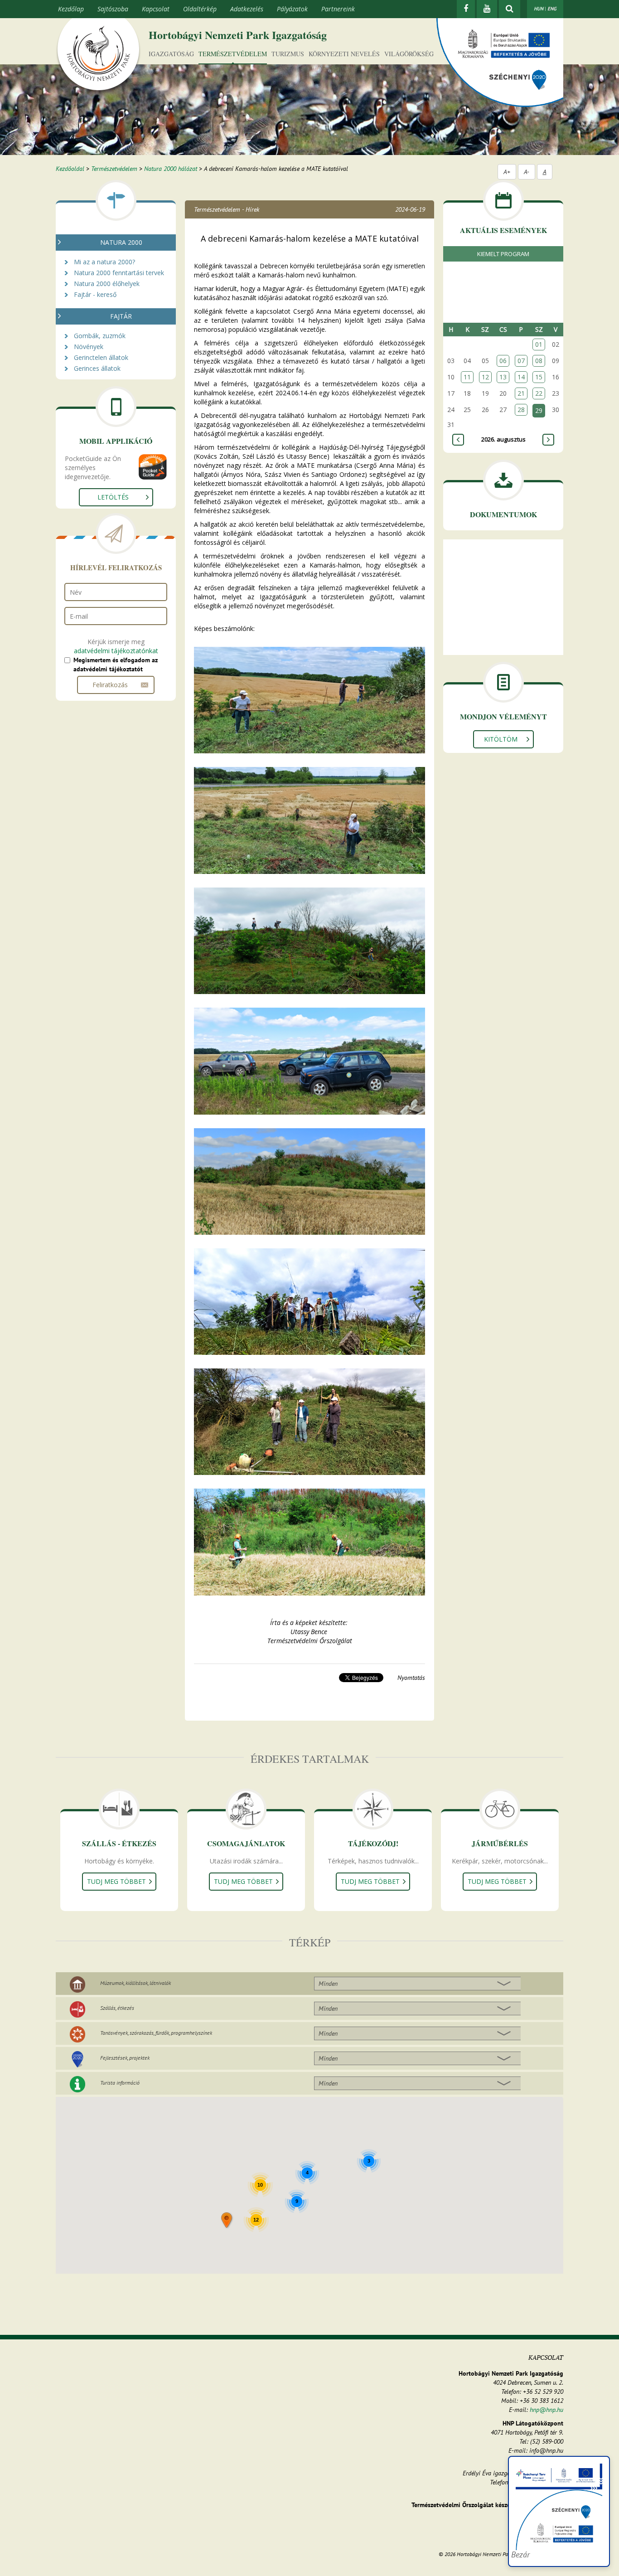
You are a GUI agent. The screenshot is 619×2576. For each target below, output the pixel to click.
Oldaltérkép (200, 9)
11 (467, 377)
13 (503, 377)
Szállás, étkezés (117, 2008)
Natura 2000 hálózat (171, 169)
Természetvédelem (233, 54)
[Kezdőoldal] (98, 56)
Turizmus (288, 54)
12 (485, 377)
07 (521, 361)
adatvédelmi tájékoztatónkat (116, 651)
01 (539, 344)
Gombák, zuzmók (100, 336)
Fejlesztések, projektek (125, 2058)
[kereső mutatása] (510, 9)
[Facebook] (466, 9)
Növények (89, 347)
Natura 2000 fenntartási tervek (119, 273)
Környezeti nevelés (344, 54)
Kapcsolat (156, 9)
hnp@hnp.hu (546, 2410)
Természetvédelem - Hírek (227, 209)
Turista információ (120, 2083)
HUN (539, 9)
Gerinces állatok (97, 368)
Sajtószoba (113, 9)
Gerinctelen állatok (101, 357)
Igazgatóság (171, 54)
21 (521, 393)
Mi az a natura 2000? (104, 262)
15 (539, 377)
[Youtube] (487, 9)
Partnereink (338, 9)
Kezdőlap (71, 9)
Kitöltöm (501, 739)
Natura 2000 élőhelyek (107, 284)
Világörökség (409, 54)
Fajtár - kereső (95, 294)
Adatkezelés (247, 9)
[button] (227, 2221)
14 (521, 377)
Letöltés (113, 497)
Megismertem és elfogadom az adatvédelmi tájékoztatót (116, 665)
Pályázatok (292, 9)
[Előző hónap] (458, 440)
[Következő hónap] (548, 440)
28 (521, 410)
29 (539, 410)
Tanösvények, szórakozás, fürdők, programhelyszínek (156, 2033)
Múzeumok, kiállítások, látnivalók (135, 1983)
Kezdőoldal (70, 169)
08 (539, 361)
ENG (552, 9)
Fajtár (121, 316)
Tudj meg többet (116, 1881)
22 (539, 393)
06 (503, 361)
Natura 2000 (121, 242)
